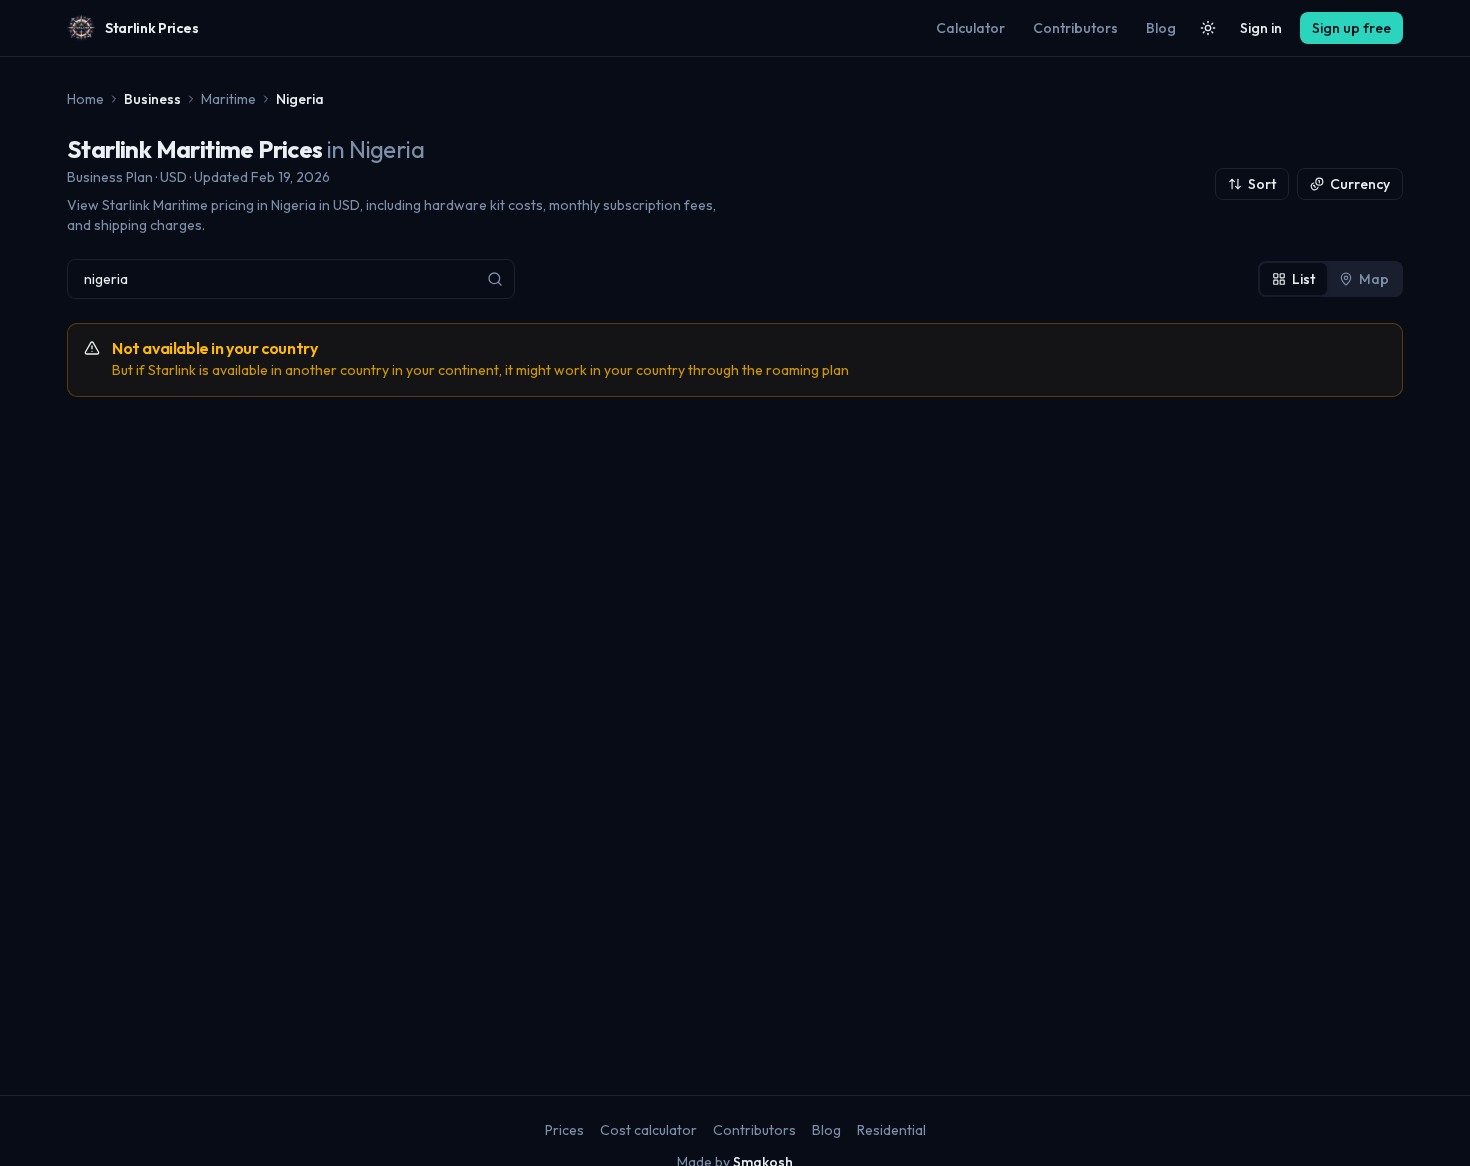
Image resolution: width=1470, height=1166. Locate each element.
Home (85, 99)
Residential (891, 1130)
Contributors (1075, 28)
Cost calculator (648, 1130)
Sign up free (1351, 28)
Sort (1262, 184)
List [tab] (1303, 279)
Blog (1161, 28)
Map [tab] (1374, 279)
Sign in (1261, 28)
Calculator (970, 28)
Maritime (228, 99)
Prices (564, 1130)
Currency (1360, 184)
